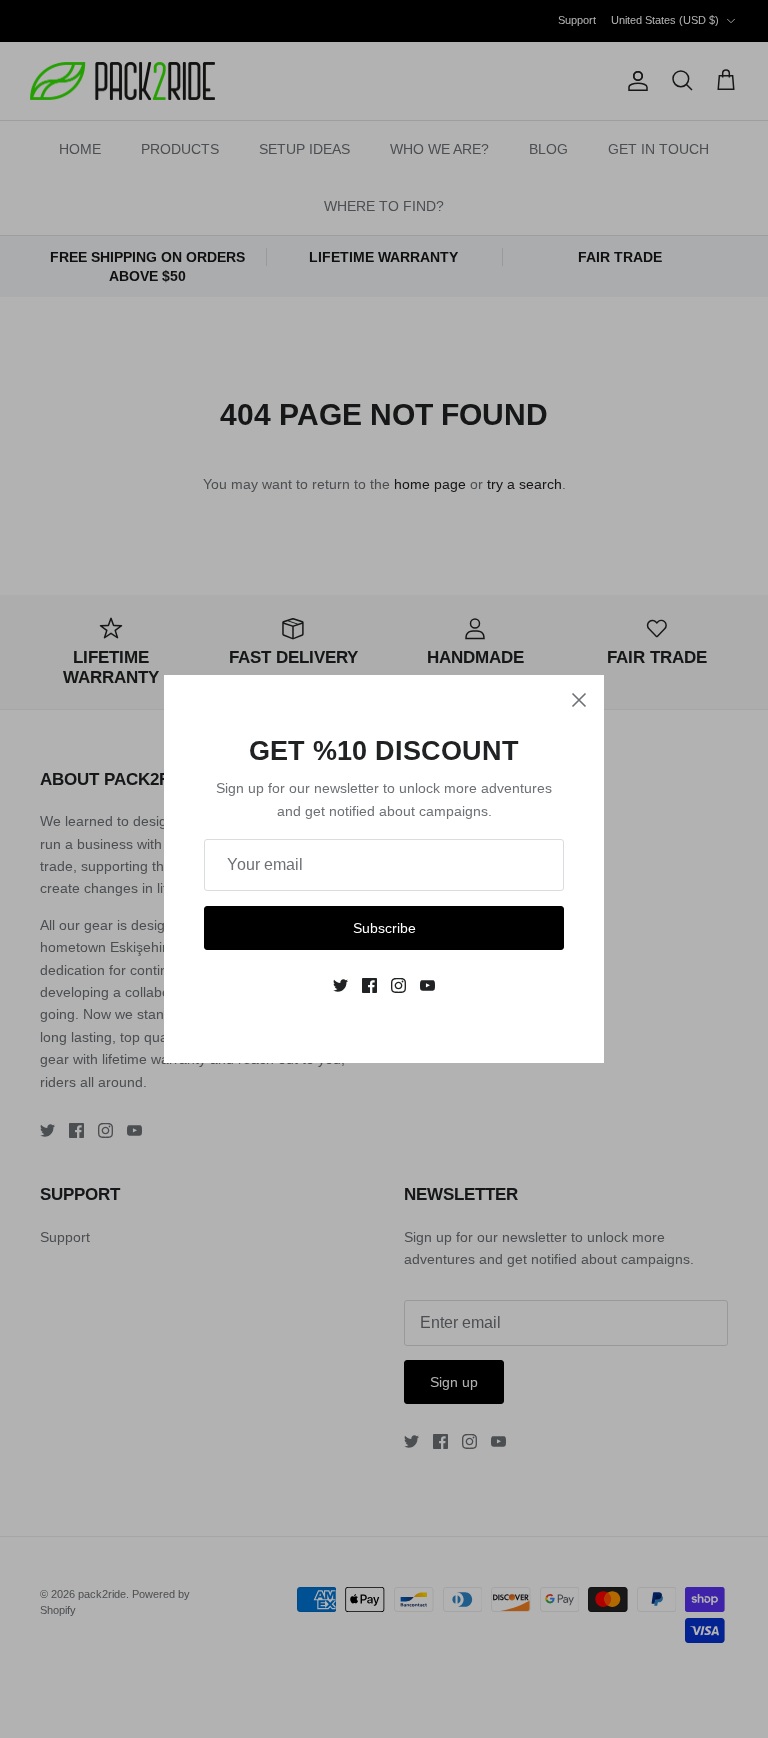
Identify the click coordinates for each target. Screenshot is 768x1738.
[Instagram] (398, 985)
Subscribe (384, 928)
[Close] (579, 700)
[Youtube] (427, 985)
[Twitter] (340, 985)
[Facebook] (369, 985)
